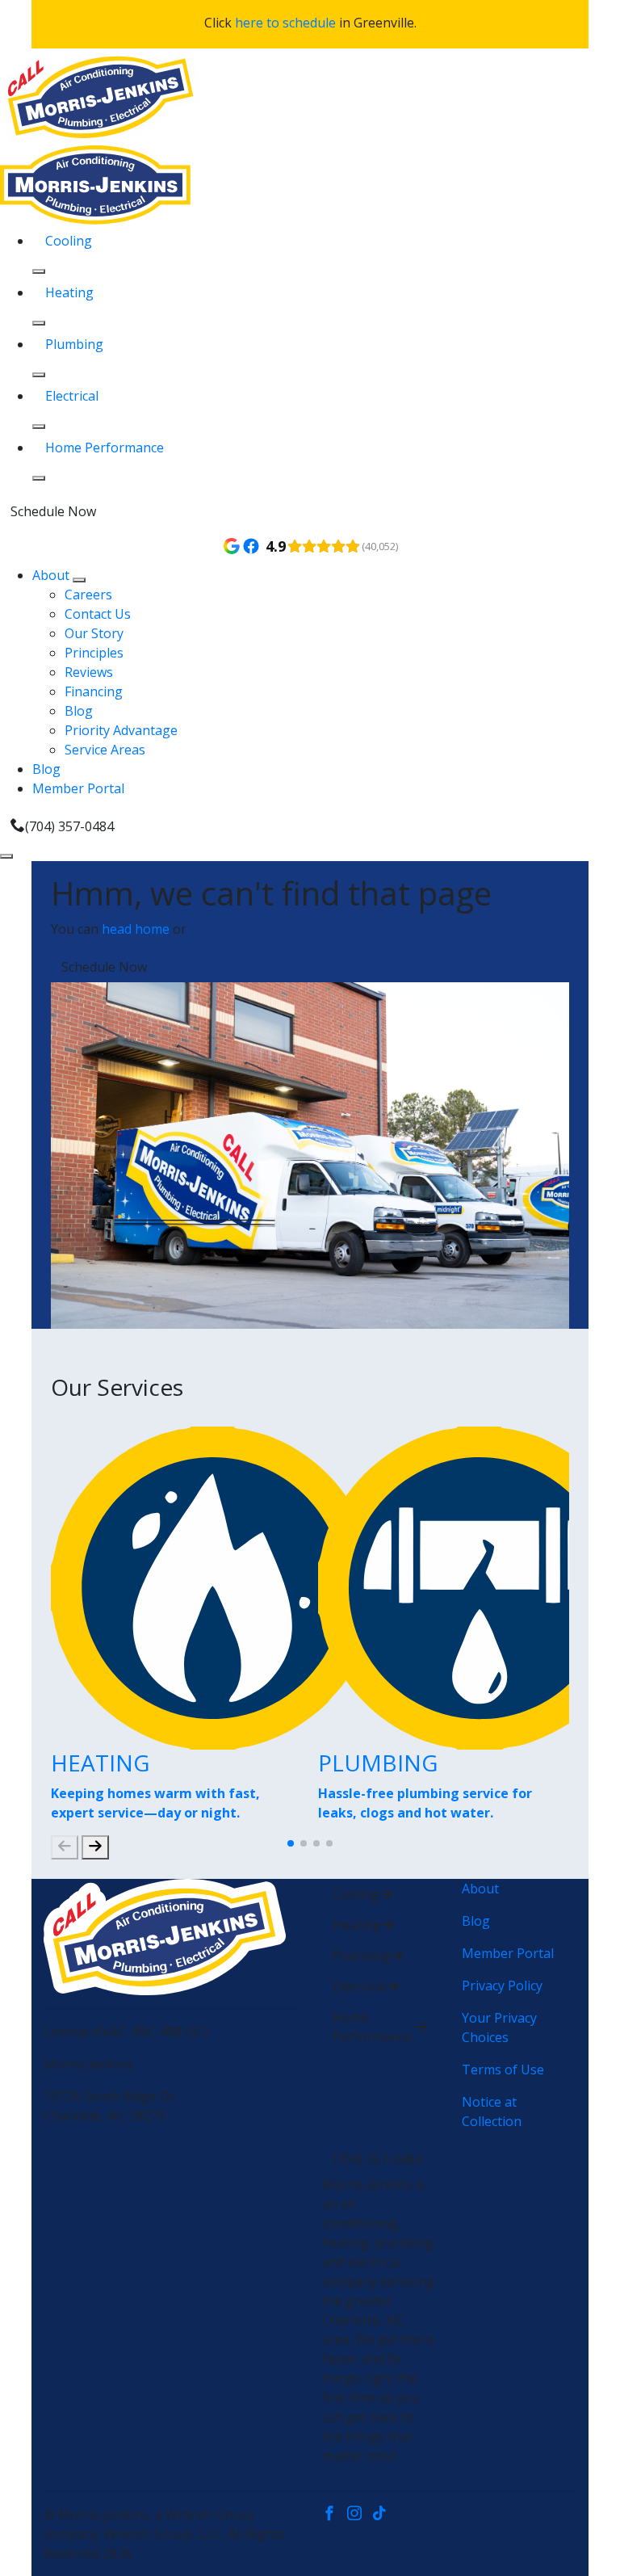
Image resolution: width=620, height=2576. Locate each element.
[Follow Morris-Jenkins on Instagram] (360, 2515)
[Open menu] (6, 856)
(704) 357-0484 (69, 826)
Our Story (94, 633)
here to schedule (285, 23)
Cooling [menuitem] (69, 241)
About (52, 575)
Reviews (89, 672)
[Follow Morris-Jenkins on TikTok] (383, 2515)
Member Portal (78, 788)
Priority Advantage (121, 730)
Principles (94, 653)
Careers (88, 595)
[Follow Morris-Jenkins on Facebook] (335, 2515)
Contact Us (98, 614)
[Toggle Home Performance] (39, 478)
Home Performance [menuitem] (105, 448)
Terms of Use (503, 2070)
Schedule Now (53, 511)
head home (136, 929)
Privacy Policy (502, 1986)
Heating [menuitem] (69, 292)
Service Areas (105, 750)
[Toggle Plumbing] (39, 375)
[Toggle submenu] (79, 580)
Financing (94, 691)
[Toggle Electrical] (39, 427)
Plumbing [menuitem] (74, 344)
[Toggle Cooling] (39, 271)
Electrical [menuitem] (72, 396)
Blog (79, 711)
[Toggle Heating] (39, 323)
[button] (291, 1843)
